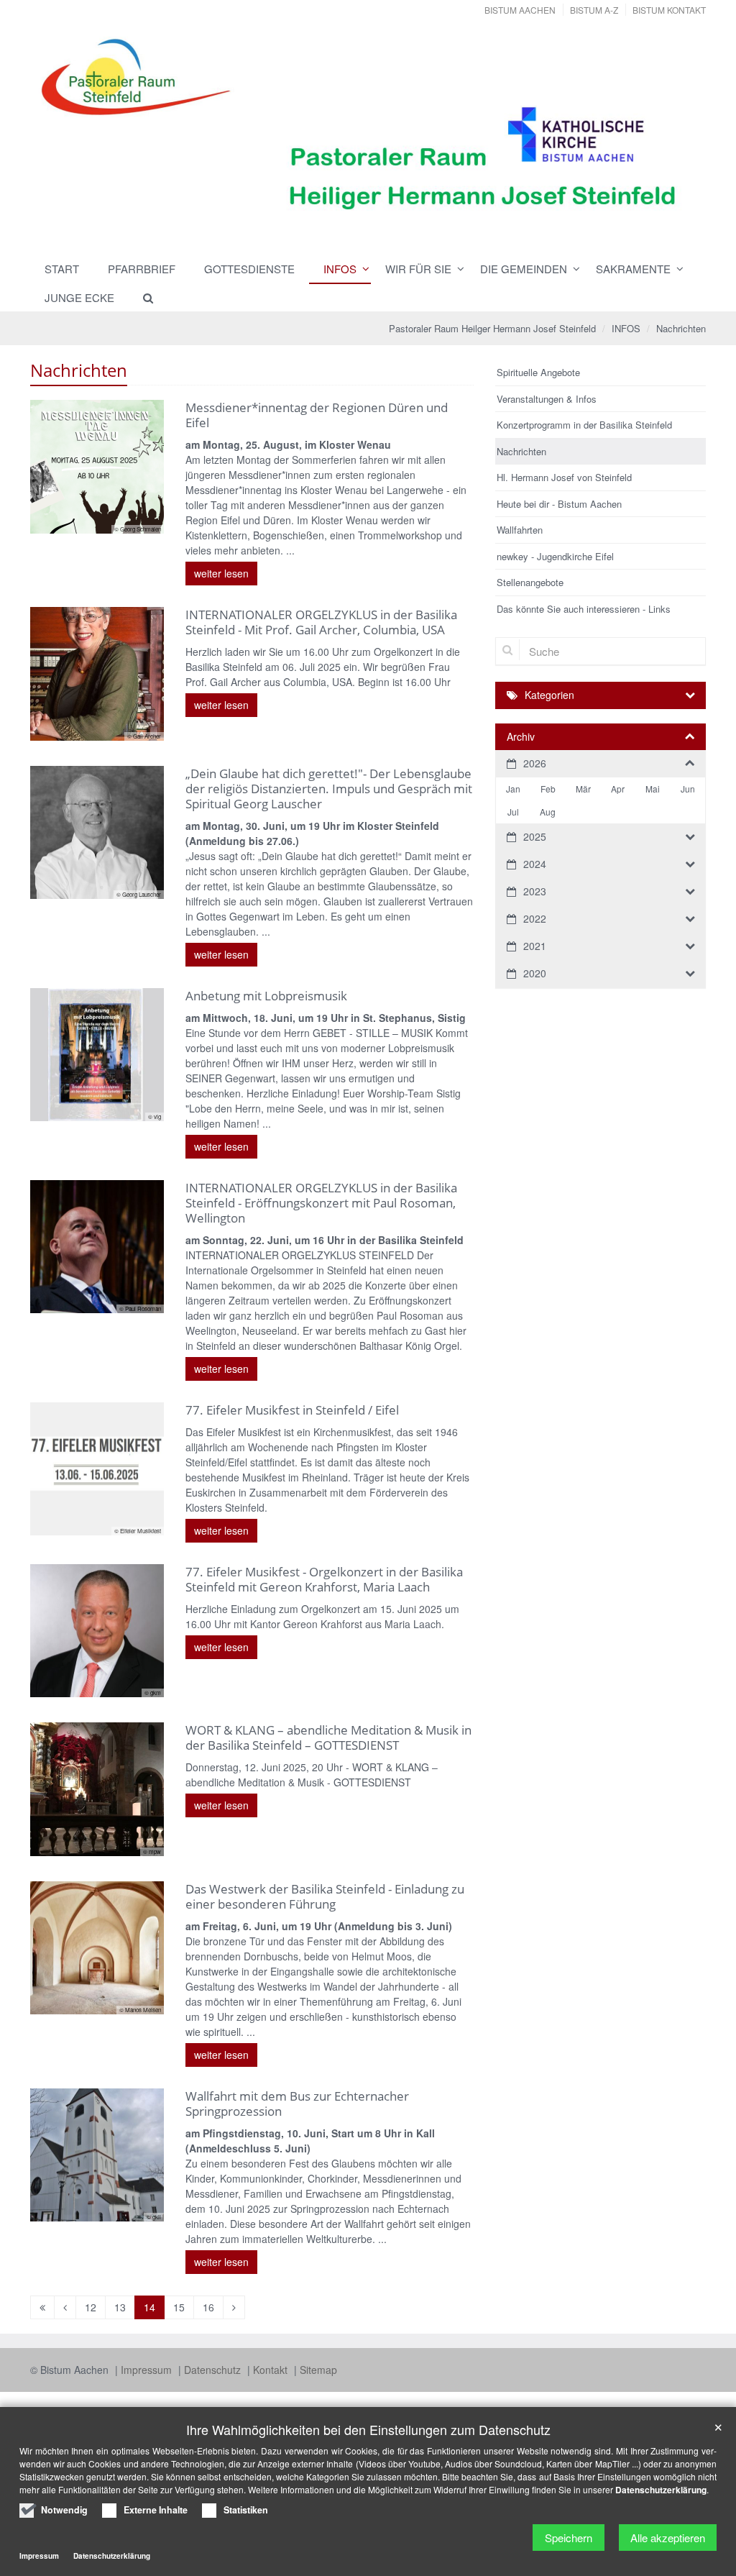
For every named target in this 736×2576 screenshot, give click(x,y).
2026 (535, 763)
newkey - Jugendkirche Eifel (555, 556)
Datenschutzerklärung (661, 2490)
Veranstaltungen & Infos (547, 399)
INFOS (340, 269)
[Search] (142, 298)
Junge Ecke (79, 297)
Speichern (569, 2538)
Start (62, 269)
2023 (535, 891)
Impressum (148, 2370)
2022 (535, 918)
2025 (535, 836)
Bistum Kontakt (669, 10)
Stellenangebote (530, 582)
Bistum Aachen (520, 10)
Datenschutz (214, 2370)
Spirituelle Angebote (538, 372)
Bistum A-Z (594, 10)
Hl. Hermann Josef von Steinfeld (564, 477)
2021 (535, 946)
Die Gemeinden (524, 269)
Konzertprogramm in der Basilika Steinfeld (584, 425)
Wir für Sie (418, 269)
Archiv (521, 736)
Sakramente (633, 269)
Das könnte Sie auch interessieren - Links (584, 609)
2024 (535, 864)
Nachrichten (681, 328)
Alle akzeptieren (668, 2538)
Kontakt (272, 2370)
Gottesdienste (249, 269)
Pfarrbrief (142, 269)
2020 (535, 973)
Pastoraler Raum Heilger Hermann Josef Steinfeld (492, 328)
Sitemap (318, 2370)
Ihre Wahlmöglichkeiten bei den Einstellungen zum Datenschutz (368, 2430)
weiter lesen (221, 573)
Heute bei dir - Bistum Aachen (559, 504)
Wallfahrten (520, 530)
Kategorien (549, 695)
